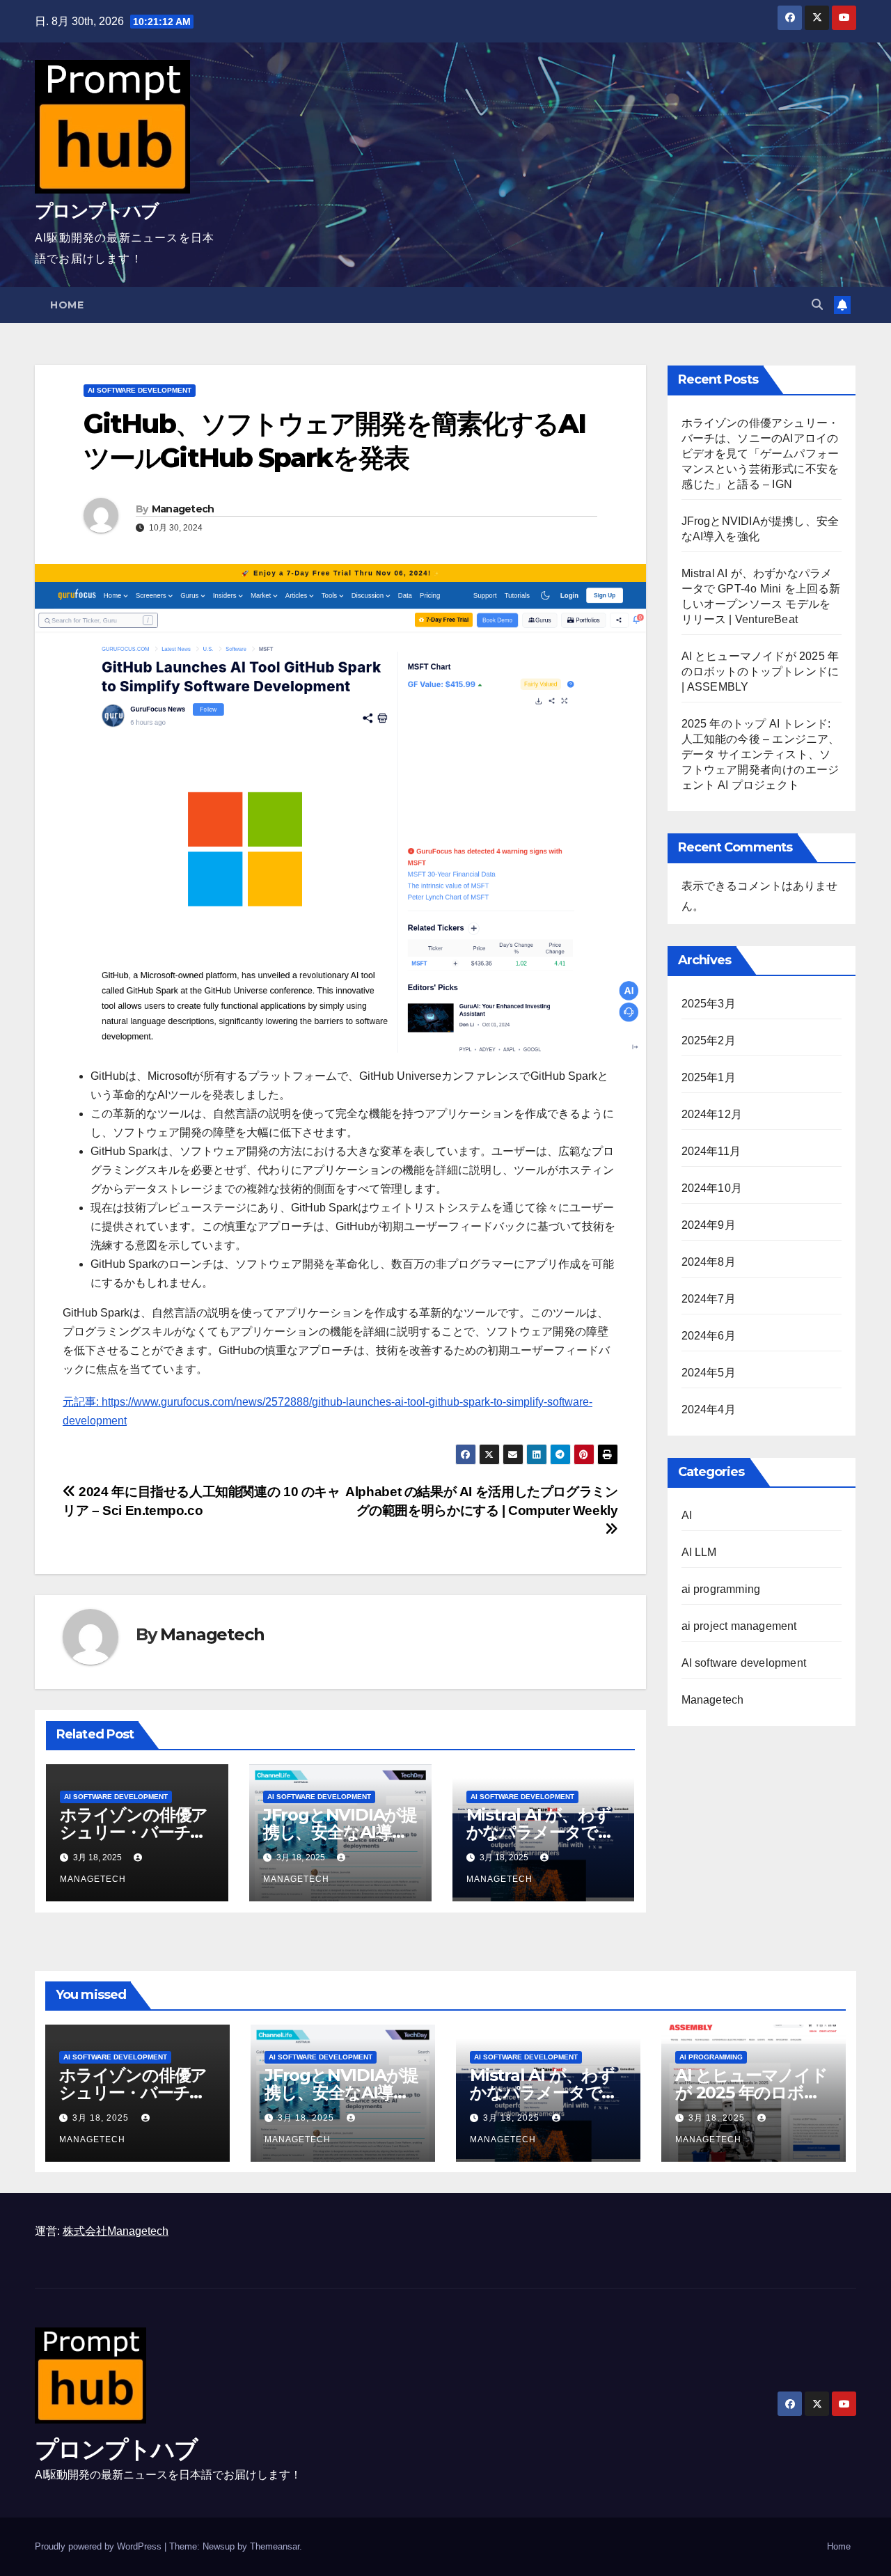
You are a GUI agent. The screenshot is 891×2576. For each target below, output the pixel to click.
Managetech (183, 509)
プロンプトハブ (96, 211)
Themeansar (275, 2546)
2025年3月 (709, 1004)
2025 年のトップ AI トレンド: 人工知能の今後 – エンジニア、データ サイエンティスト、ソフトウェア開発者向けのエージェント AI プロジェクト (761, 754)
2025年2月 (709, 1040)
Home (67, 305)
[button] (817, 305)
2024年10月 (712, 1188)
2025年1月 (709, 1077)
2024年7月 (709, 1299)
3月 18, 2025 (102, 2118)
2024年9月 (709, 1225)
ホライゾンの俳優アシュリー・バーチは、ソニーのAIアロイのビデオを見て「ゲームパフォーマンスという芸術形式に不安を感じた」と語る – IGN (760, 454)
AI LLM (699, 1552)
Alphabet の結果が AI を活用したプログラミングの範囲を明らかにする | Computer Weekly (481, 1501)
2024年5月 (709, 1373)
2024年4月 (709, 1409)
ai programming (721, 1589)
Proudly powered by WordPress (100, 2546)
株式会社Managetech (116, 2231)
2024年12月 (712, 1114)
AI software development (140, 390)
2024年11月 (711, 1151)
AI (687, 1515)
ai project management (739, 1626)
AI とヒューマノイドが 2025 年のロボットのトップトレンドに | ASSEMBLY (760, 672)
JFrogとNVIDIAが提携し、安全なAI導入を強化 (340, 1832)
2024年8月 (709, 1262)
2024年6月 (709, 1336)
